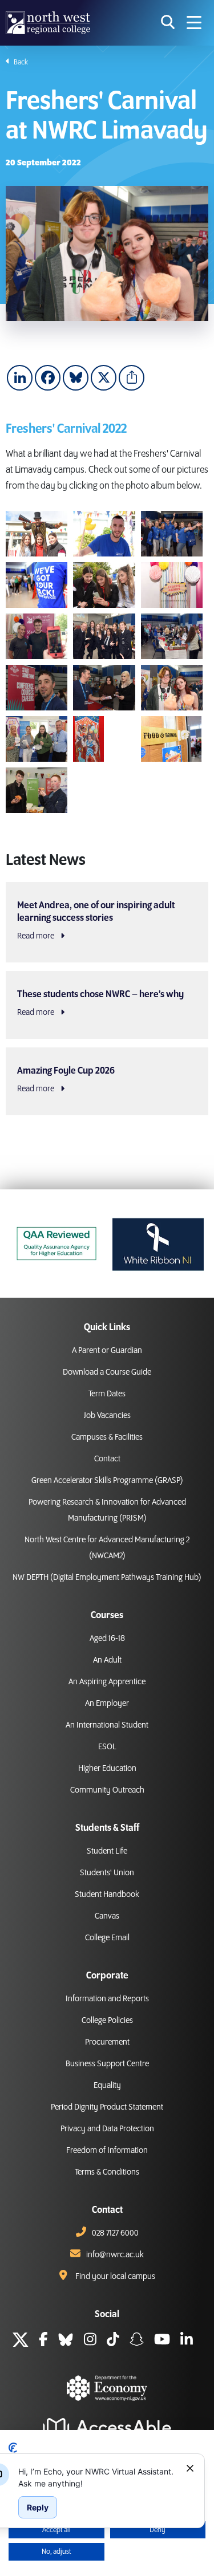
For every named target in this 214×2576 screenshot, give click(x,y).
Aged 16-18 (107, 1639)
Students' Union (107, 1873)
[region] (98, 2477)
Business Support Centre (107, 2064)
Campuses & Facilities (107, 1437)
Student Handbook (107, 1895)
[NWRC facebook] (43, 2341)
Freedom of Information (107, 2151)
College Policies (107, 2021)
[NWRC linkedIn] (187, 2341)
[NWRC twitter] (21, 2341)
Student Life (107, 1851)
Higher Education (107, 1769)
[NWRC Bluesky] (66, 2341)
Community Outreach (107, 1790)
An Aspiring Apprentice (107, 1682)
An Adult (107, 1660)
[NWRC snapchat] (137, 2341)
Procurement (107, 2042)
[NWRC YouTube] (162, 2341)
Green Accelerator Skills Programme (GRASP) (107, 1481)
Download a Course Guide (107, 1372)
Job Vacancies (107, 1416)
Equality (107, 2086)
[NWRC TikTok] (113, 2341)
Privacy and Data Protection (107, 2129)
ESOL (107, 1747)
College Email (107, 1938)
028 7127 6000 (115, 2233)
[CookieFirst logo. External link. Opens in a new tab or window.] (13, 2448)
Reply (38, 2507)
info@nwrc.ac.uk (115, 2255)
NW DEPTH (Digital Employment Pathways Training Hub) (107, 1578)
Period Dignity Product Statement (107, 2107)
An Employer (107, 1704)
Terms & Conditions (107, 2172)
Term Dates (107, 1394)
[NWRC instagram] (90, 2341)
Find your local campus (115, 2277)
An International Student (107, 1725)
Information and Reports (107, 1999)
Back (20, 62)
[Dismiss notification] (190, 2468)
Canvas (107, 1916)
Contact (107, 1459)
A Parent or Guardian (107, 1351)
